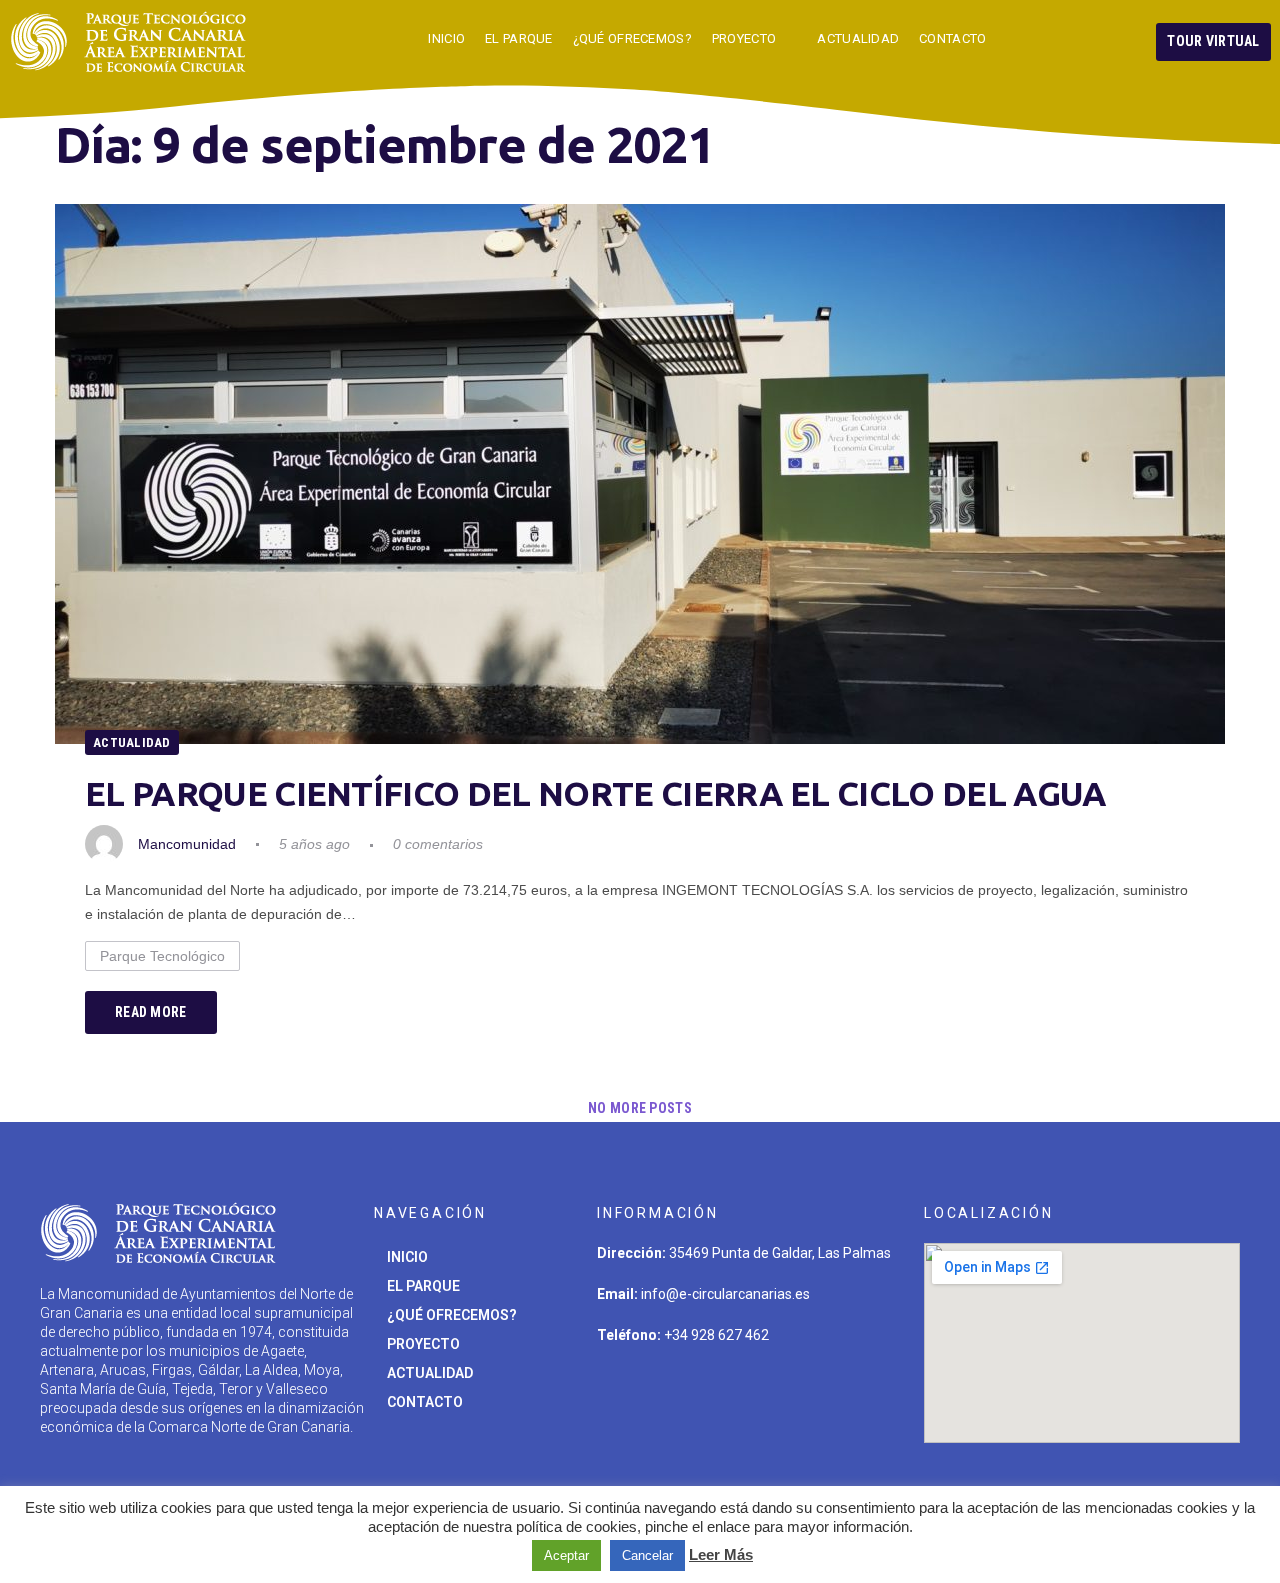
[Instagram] (684, 1393)
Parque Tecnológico (162, 956)
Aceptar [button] (566, 1555)
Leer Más (721, 1554)
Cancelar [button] (647, 1555)
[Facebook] (747, 1393)
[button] (1213, 42)
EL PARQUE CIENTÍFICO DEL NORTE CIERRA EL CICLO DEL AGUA (596, 793)
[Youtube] (809, 1393)
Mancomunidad (187, 844)
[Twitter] (622, 1393)
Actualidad (132, 742)
